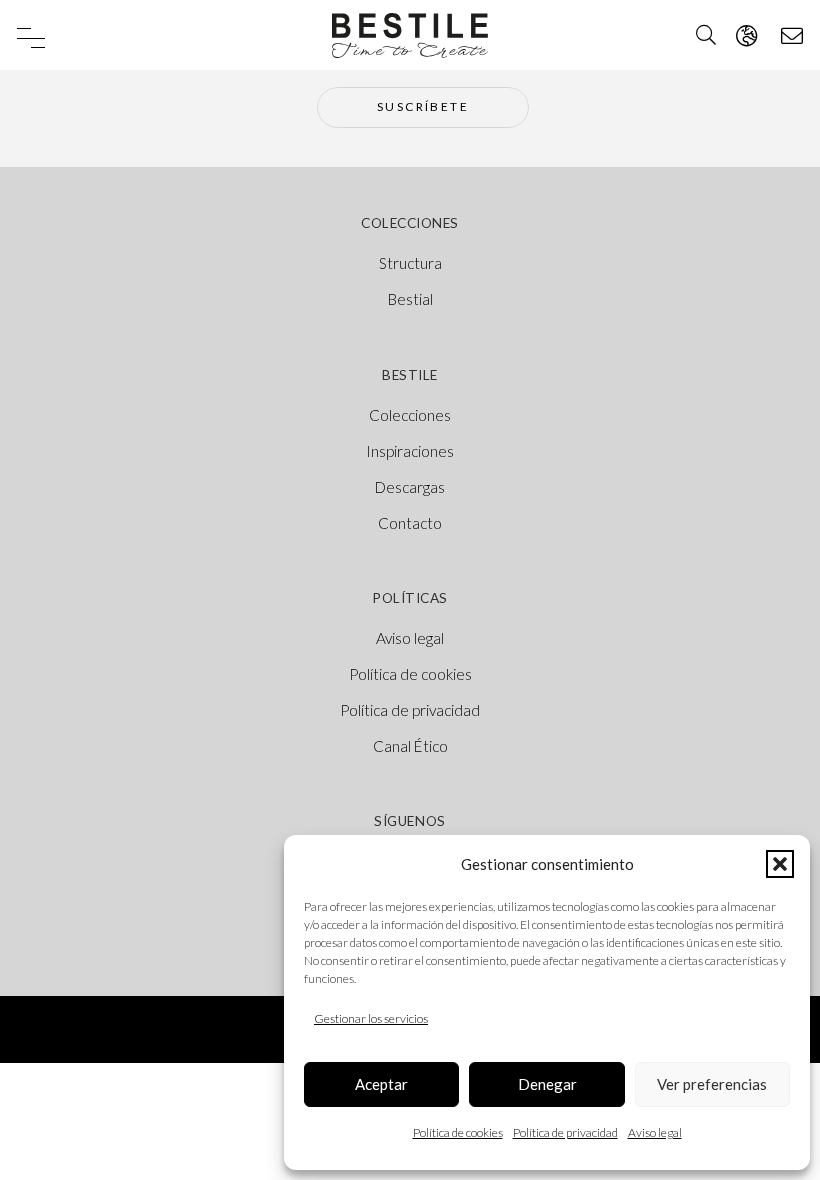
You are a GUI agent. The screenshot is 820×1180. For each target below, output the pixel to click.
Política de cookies (458, 1132)
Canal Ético (410, 746)
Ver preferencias (712, 1084)
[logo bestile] (409, 35)
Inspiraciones (410, 451)
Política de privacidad (565, 1132)
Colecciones (410, 415)
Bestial (410, 299)
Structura (410, 263)
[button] (780, 864)
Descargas (410, 487)
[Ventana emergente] (746, 35)
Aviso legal (655, 1132)
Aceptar (381, 1084)
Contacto (410, 523)
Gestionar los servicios (371, 1018)
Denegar (547, 1084)
